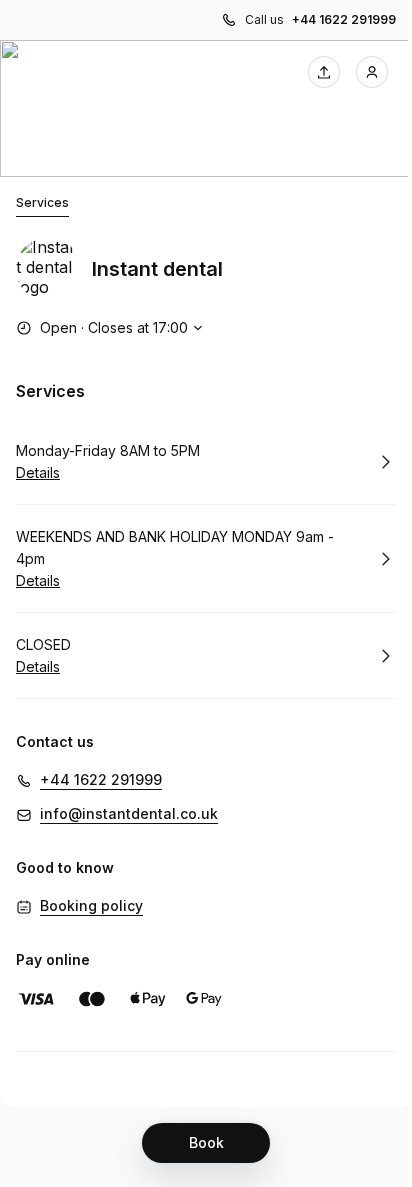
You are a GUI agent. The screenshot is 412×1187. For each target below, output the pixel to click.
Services (42, 202)
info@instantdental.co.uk (129, 813)
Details (38, 472)
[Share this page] (324, 72)
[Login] (372, 72)
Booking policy (91, 905)
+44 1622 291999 (344, 19)
